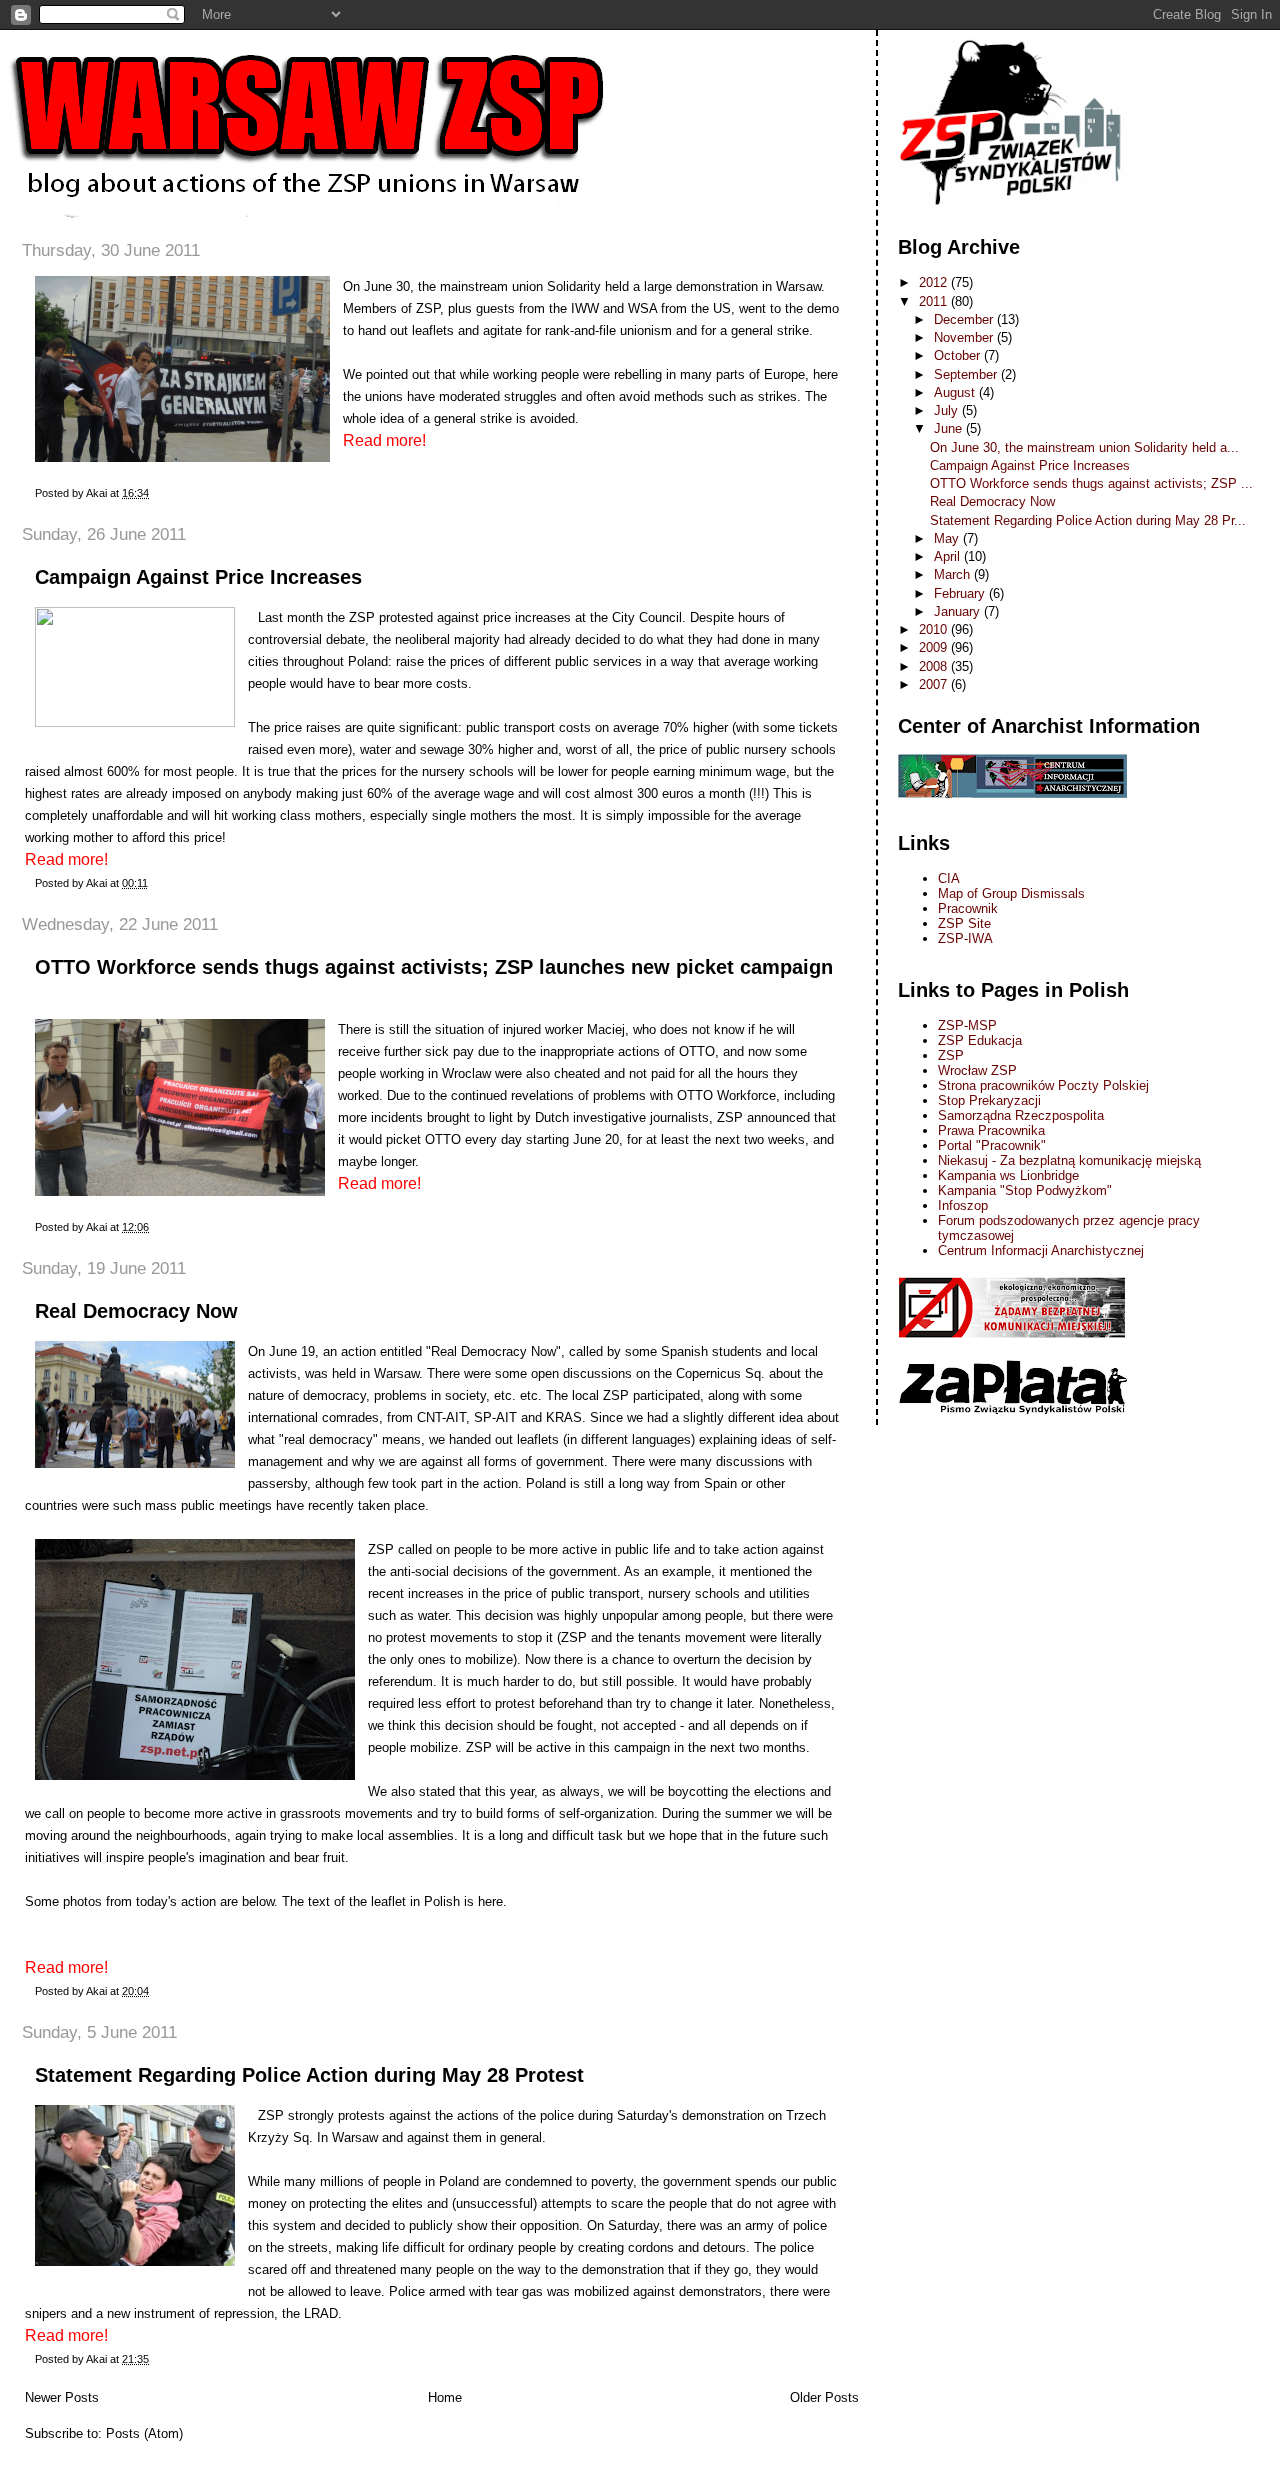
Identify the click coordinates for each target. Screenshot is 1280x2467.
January (959, 611)
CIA (949, 878)
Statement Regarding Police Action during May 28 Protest (309, 2075)
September (967, 374)
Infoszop (963, 1205)
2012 (935, 282)
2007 (935, 684)
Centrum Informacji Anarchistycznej (1041, 1250)
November (965, 337)
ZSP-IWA (965, 938)
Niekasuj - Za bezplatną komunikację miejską (1069, 1160)
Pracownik (968, 908)
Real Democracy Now (136, 1311)
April (949, 556)
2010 (935, 629)
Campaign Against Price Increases (198, 577)
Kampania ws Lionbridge (1008, 1175)
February (961, 593)
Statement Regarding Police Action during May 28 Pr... (1088, 520)
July (948, 410)
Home (445, 2397)
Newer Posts (62, 2397)
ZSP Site (964, 923)
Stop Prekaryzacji (989, 1100)
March (954, 574)
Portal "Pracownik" (992, 1145)
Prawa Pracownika (991, 1130)
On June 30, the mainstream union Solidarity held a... (1084, 447)
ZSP (951, 1055)
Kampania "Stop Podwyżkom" (1025, 1190)
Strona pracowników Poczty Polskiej (1043, 1085)
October (959, 355)
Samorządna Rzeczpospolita (1021, 1115)
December (965, 319)
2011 (935, 301)
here (490, 1901)
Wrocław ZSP (977, 1070)
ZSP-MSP (967, 1025)
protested (406, 617)
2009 (935, 647)
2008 (935, 666)
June (950, 428)
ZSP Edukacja (980, 1040)
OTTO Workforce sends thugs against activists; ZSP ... (1091, 483)
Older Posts (824, 2397)
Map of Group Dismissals (1011, 893)
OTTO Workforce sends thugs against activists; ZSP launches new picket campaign (434, 967)
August (956, 392)
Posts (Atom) (144, 2433)
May (948, 538)
